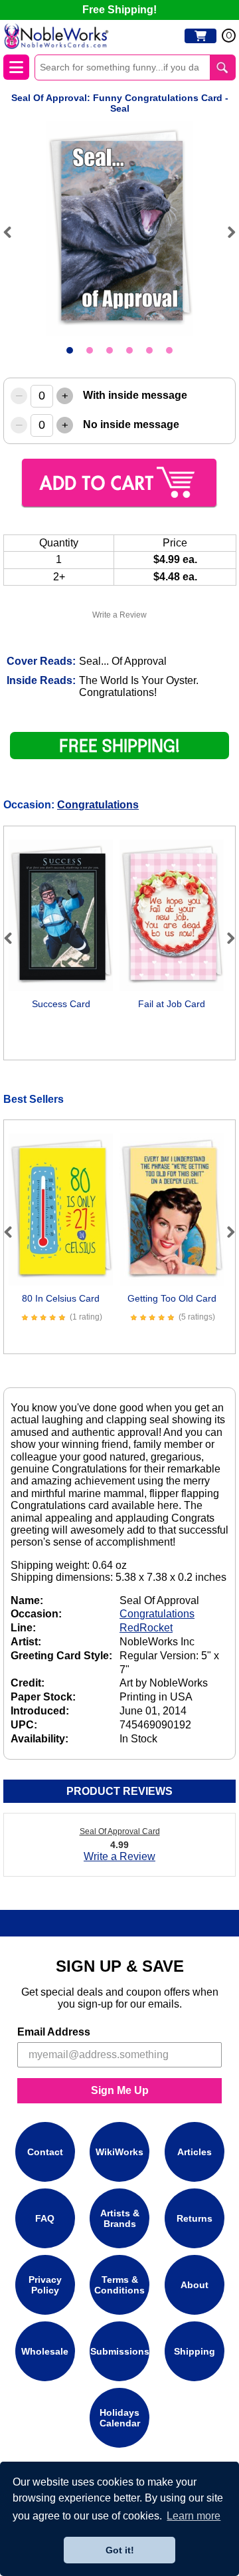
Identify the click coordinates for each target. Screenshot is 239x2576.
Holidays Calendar (120, 2418)
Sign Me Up (120, 2090)
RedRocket (146, 1628)
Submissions (120, 2351)
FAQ (45, 2218)
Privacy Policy (45, 2285)
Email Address (54, 2032)
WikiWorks (119, 2152)
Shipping (195, 2351)
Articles (195, 2152)
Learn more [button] (194, 2516)
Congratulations (98, 805)
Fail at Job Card (172, 1004)
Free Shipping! (119, 10)
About (195, 2285)
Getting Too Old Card (172, 1298)
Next (226, 232)
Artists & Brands (120, 2218)
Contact (45, 2152)
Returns (195, 2218)
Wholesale (45, 2351)
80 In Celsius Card (61, 1298)
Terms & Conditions (119, 2285)
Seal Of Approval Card (120, 1831)
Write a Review (119, 615)
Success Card (61, 1004)
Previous (13, 232)
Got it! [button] (120, 2550)
